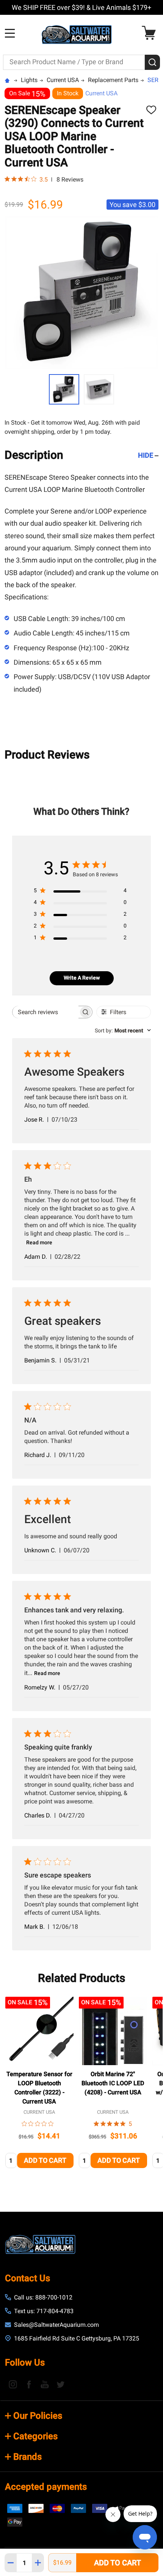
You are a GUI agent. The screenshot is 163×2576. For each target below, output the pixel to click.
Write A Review (82, 978)
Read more (39, 1242)
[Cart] (151, 33)
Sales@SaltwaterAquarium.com (56, 2325)
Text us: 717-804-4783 (44, 2311)
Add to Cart (118, 2563)
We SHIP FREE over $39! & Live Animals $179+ (81, 7)
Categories (35, 2436)
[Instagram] (13, 2384)
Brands (27, 2457)
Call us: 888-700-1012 (43, 2297)
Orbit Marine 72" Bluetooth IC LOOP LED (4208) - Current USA (113, 2083)
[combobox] (123, 1030)
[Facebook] (29, 2384)
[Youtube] (45, 2384)
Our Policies (38, 2416)
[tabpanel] (39, 2085)
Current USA (101, 93)
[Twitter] (61, 2384)
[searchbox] (45, 1012)
